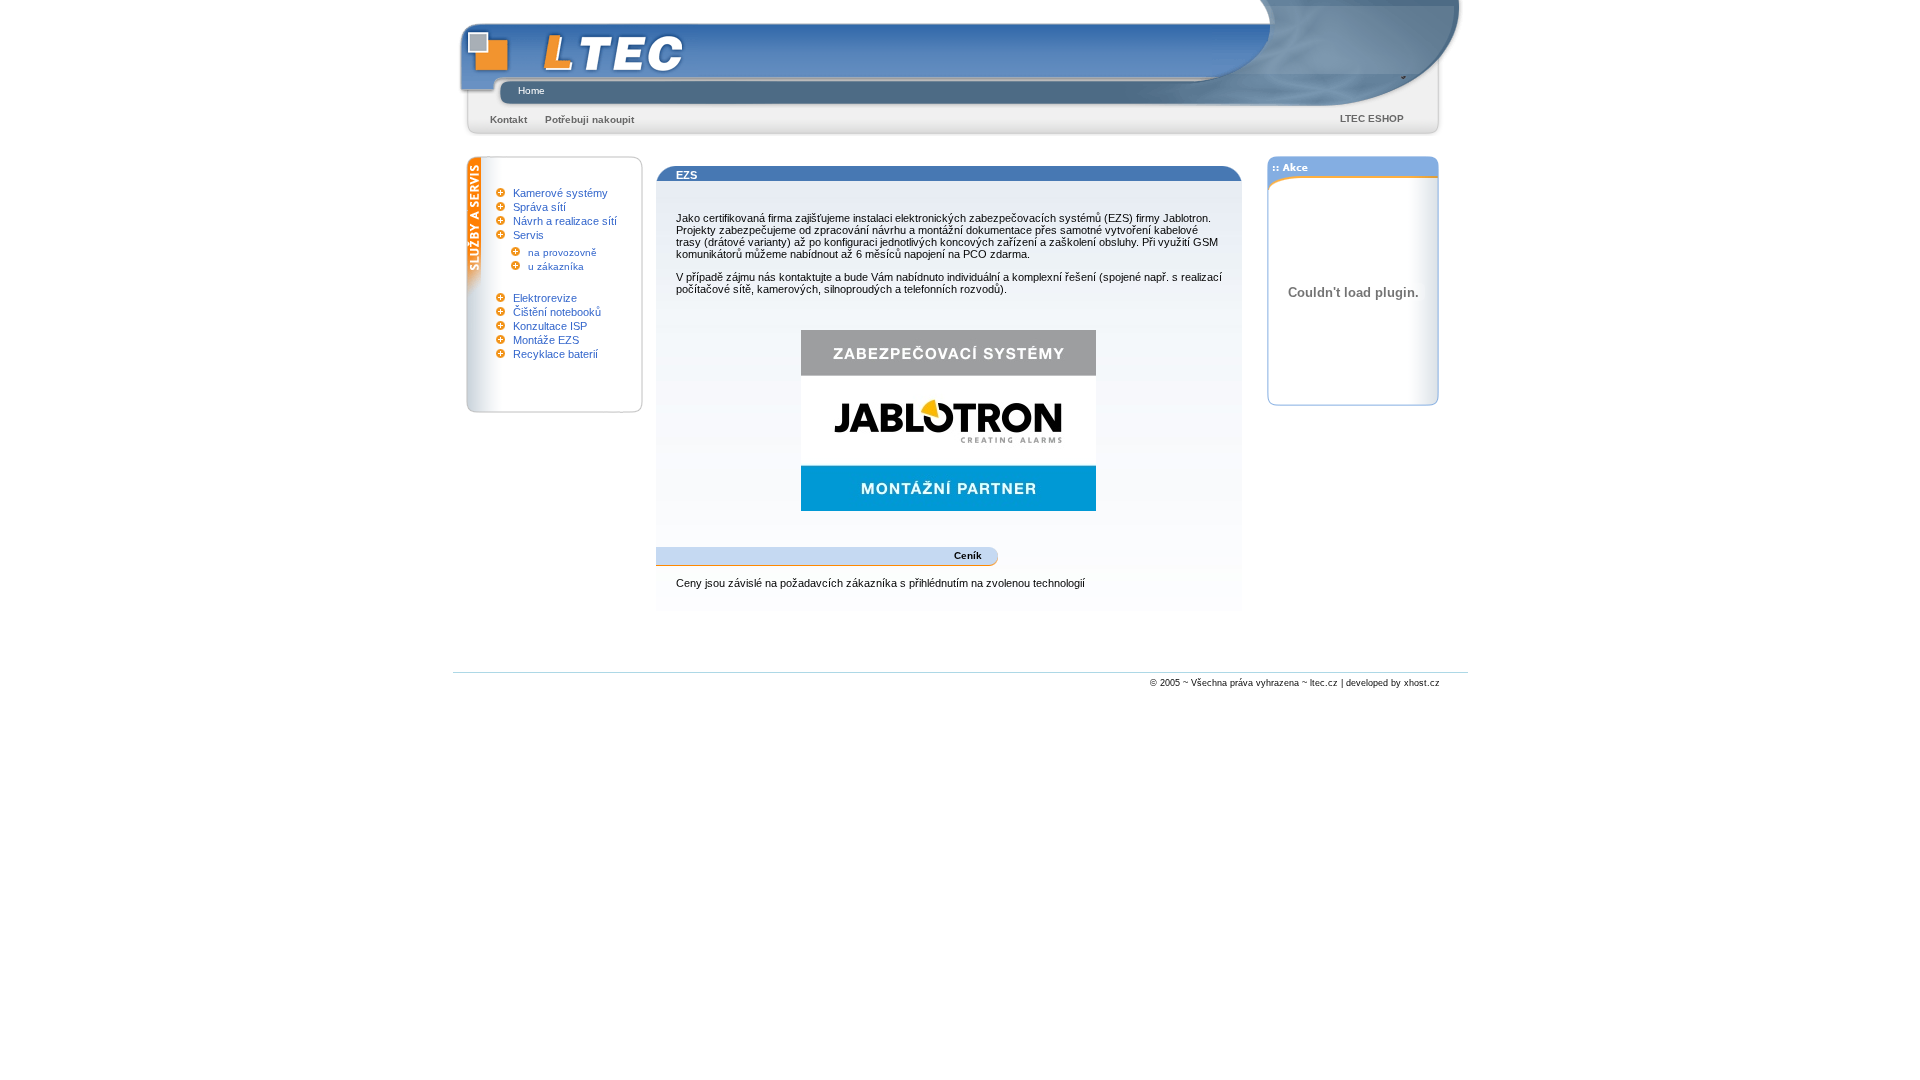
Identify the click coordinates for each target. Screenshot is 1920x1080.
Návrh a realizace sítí (565, 221)
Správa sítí (539, 207)
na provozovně (562, 252)
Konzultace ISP (550, 326)
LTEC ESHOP (1372, 118)
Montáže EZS (546, 340)
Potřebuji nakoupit (589, 119)
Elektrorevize (545, 298)
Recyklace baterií (555, 354)
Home (531, 90)
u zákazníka (556, 266)
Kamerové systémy (560, 193)
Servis (528, 235)
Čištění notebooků (557, 312)
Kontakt (508, 119)
